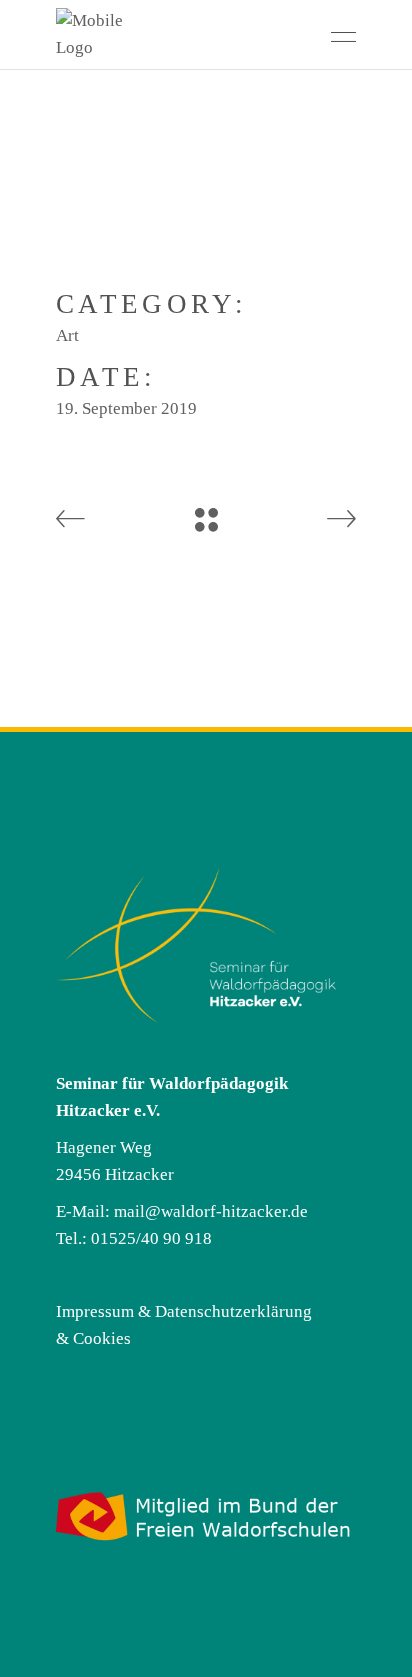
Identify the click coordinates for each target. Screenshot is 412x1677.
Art (67, 335)
